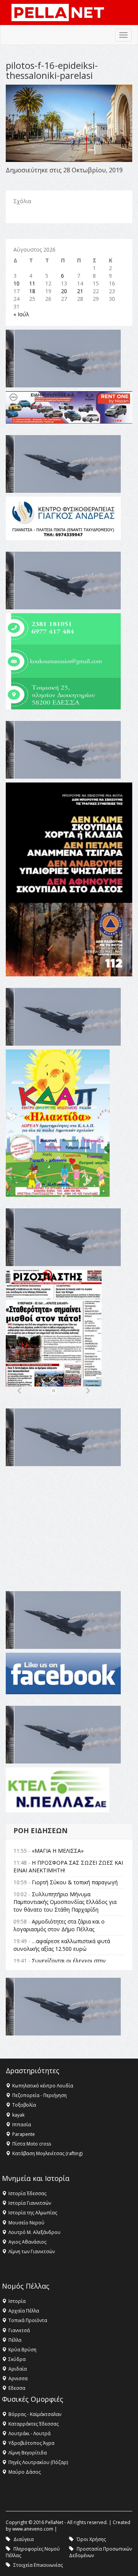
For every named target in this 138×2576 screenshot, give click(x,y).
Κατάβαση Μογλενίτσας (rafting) (47, 2153)
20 (64, 291)
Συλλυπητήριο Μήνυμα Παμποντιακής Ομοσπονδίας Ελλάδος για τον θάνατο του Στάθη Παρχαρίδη (65, 1902)
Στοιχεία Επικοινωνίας (38, 2565)
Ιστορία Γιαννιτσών (30, 2203)
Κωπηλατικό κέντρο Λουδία (43, 2086)
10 (16, 283)
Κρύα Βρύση (22, 2350)
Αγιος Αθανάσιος (27, 2242)
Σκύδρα (17, 2359)
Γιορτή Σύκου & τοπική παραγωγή (75, 1882)
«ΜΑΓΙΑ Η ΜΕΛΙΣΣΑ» (58, 1851)
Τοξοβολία (24, 2105)
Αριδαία (18, 2369)
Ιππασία (22, 2125)
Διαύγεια (24, 2539)
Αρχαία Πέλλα (24, 2311)
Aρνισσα (18, 2378)
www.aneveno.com (33, 2529)
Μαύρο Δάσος (25, 2472)
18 (32, 291)
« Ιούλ (21, 314)
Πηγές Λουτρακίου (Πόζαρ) (38, 2462)
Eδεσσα (17, 2388)
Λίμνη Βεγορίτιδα (28, 2453)
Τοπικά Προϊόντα (28, 2320)
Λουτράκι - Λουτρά (30, 2433)
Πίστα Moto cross (32, 2144)
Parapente (24, 2134)
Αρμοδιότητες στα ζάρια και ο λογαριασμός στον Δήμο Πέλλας (59, 1925)
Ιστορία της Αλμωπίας (33, 2213)
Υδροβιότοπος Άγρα (31, 2443)
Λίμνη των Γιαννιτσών (32, 2251)
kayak (18, 2115)
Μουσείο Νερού (26, 2223)
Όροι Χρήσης (91, 2539)
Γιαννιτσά (19, 2330)
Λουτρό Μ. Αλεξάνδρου (34, 2232)
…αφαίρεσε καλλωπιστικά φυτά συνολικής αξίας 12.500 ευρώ (62, 1945)
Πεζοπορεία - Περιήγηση (39, 2095)
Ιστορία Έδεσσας (27, 2193)
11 (32, 283)
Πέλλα (15, 2340)
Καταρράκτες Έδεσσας (34, 2424)
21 (80, 291)
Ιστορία (17, 2301)
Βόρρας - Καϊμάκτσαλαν (35, 2414)
